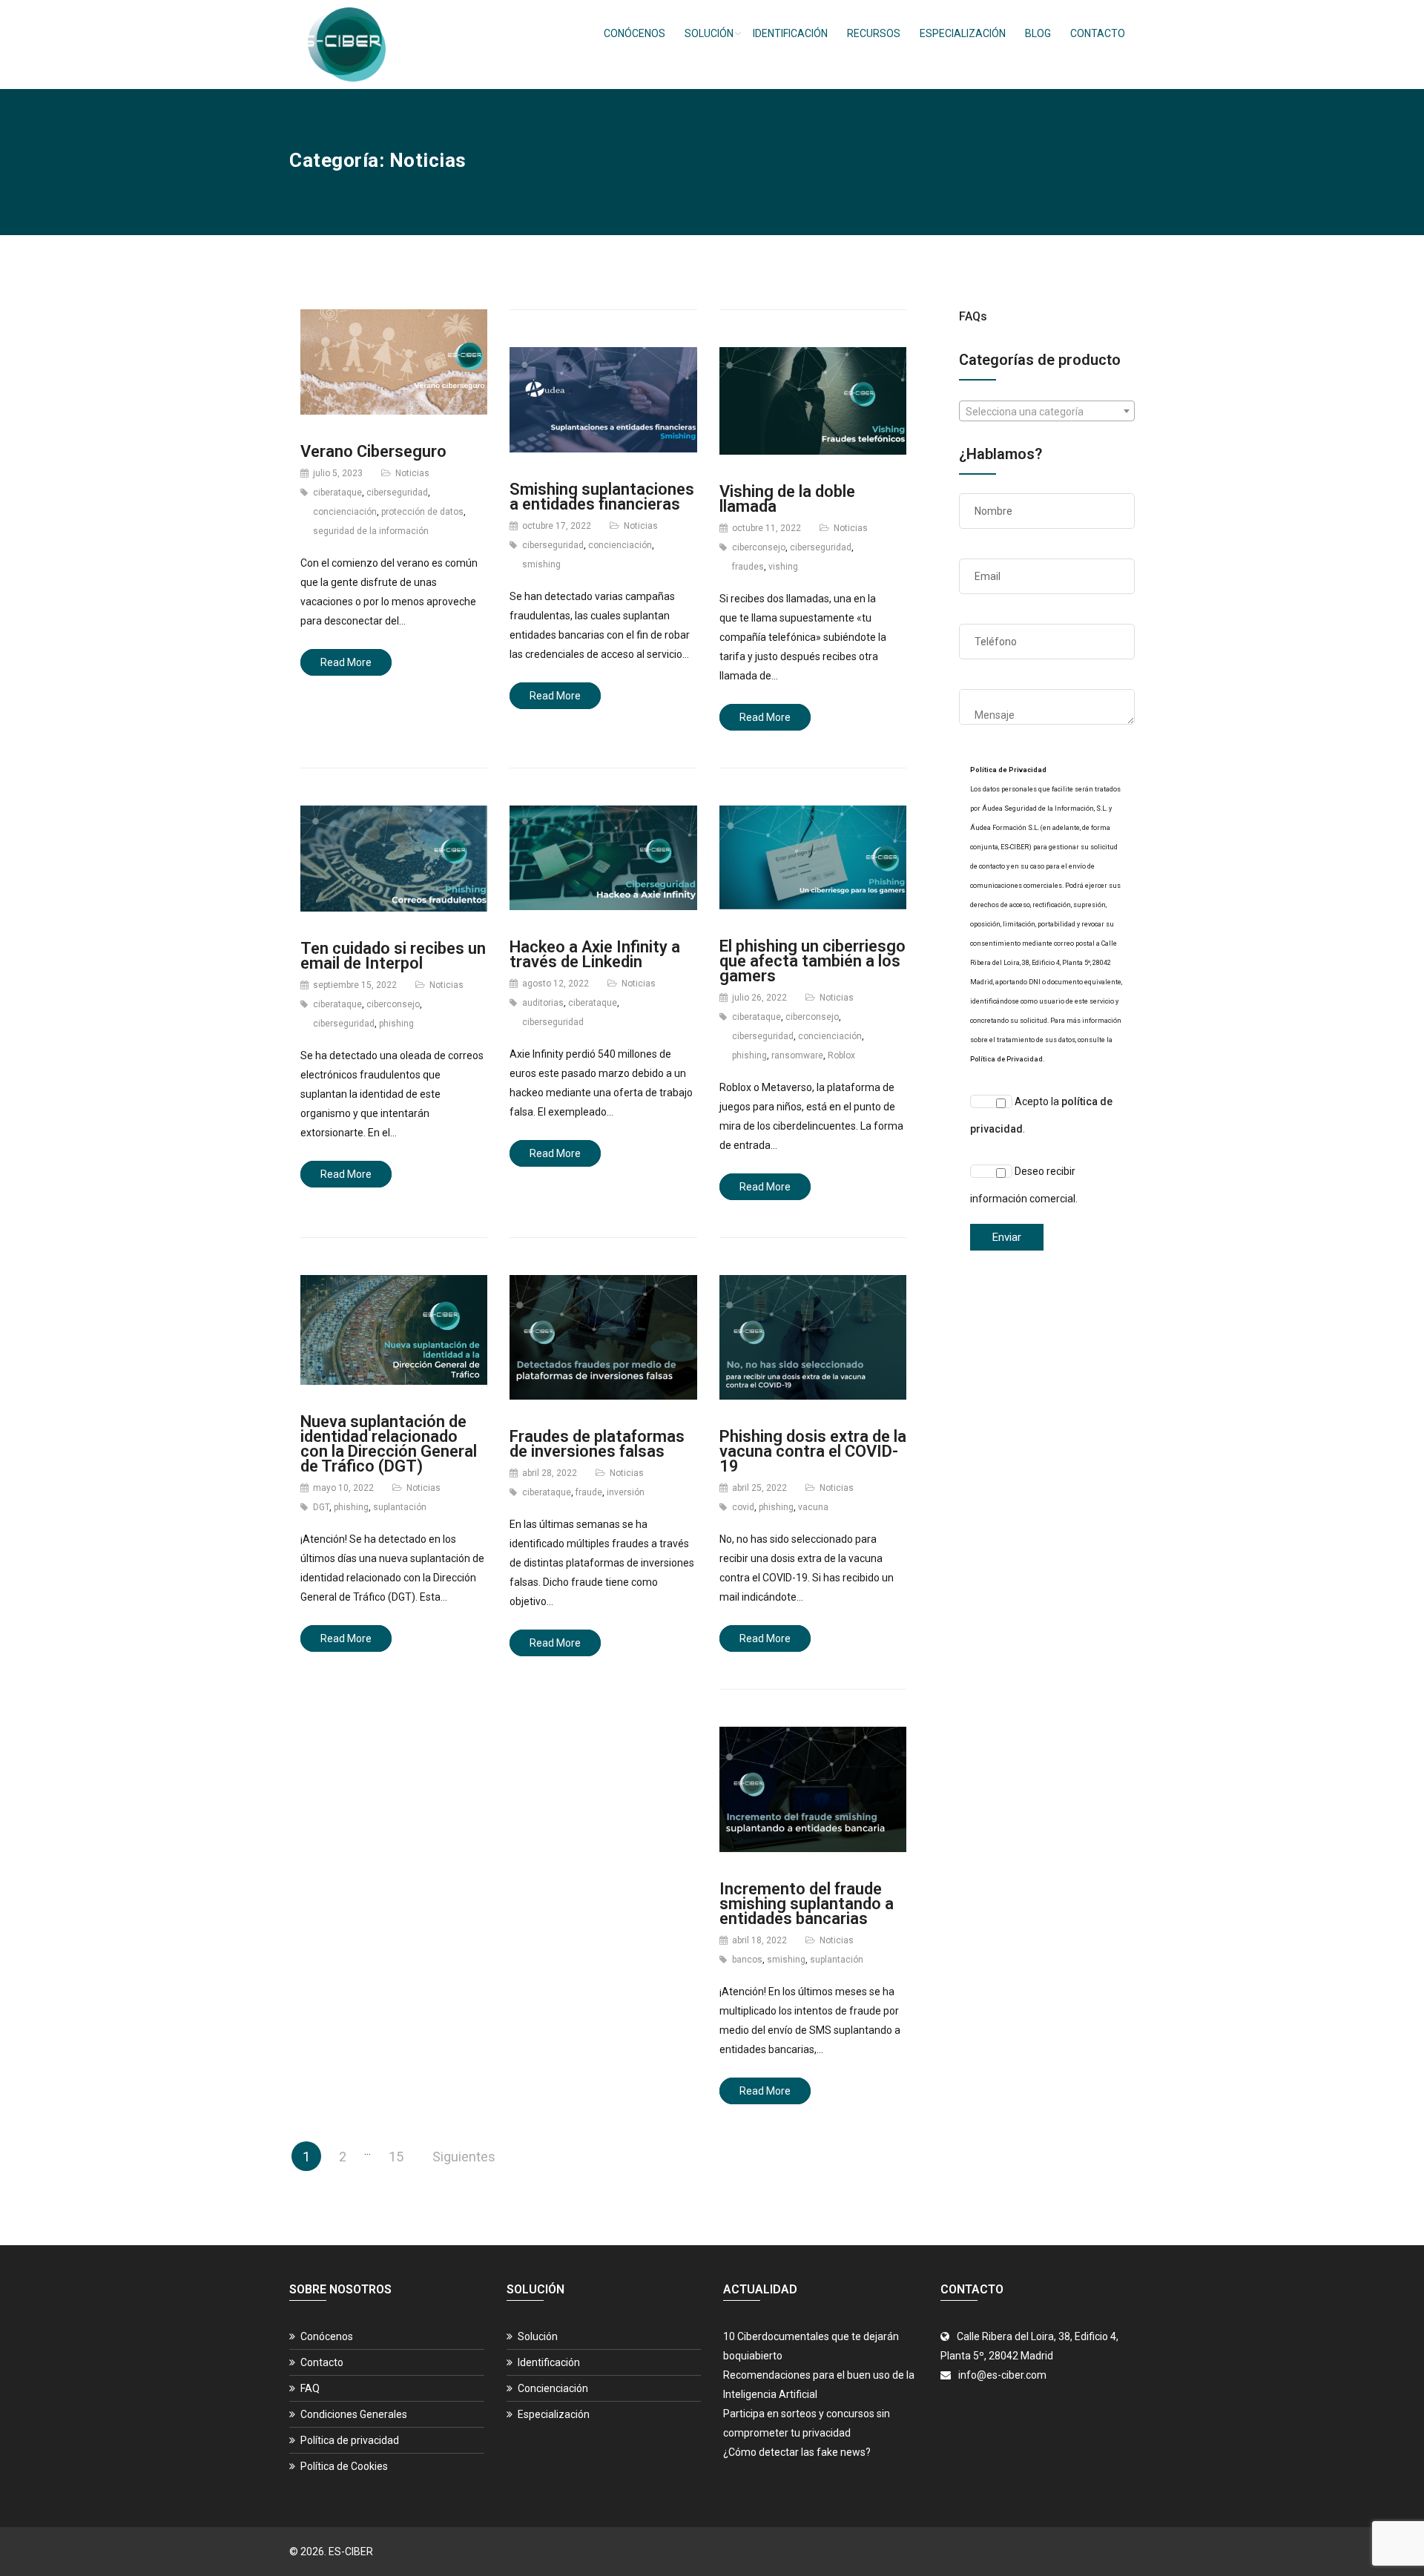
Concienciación (553, 2388)
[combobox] (1047, 411)
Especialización (963, 33)
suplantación (400, 1507)
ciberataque (337, 493)
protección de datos (422, 512)
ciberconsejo (759, 547)
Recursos (874, 33)
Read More (346, 662)
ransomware (797, 1055)
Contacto (1098, 33)
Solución (709, 33)
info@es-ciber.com (1002, 2375)
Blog (1038, 33)
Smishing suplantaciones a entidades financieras (602, 497)
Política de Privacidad (1006, 1059)
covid (743, 1507)
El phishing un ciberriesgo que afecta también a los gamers (812, 961)
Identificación (790, 33)
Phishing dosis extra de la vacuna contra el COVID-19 (813, 1451)
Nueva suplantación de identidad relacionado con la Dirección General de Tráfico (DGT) (389, 1444)
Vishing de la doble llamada (787, 499)
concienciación (345, 512)
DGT (321, 1507)
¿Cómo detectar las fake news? (797, 2452)
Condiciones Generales (354, 2414)
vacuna (813, 1507)
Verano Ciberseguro (373, 451)
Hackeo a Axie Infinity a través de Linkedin (595, 954)
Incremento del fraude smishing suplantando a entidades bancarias (807, 1904)
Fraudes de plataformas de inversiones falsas (597, 1444)
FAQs (973, 316)
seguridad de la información (371, 531)
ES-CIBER (351, 2552)
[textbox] (1047, 412)
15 (396, 2157)
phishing (396, 1024)
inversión (626, 1492)
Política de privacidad (350, 2440)
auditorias (543, 1003)
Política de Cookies (344, 2466)
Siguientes (464, 2157)
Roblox (841, 1055)
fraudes (748, 567)
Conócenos (634, 33)
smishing (541, 564)
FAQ (310, 2388)
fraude (589, 1492)
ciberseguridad (397, 493)
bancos (747, 1960)
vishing (783, 567)
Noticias (412, 473)
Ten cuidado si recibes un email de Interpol (393, 956)
